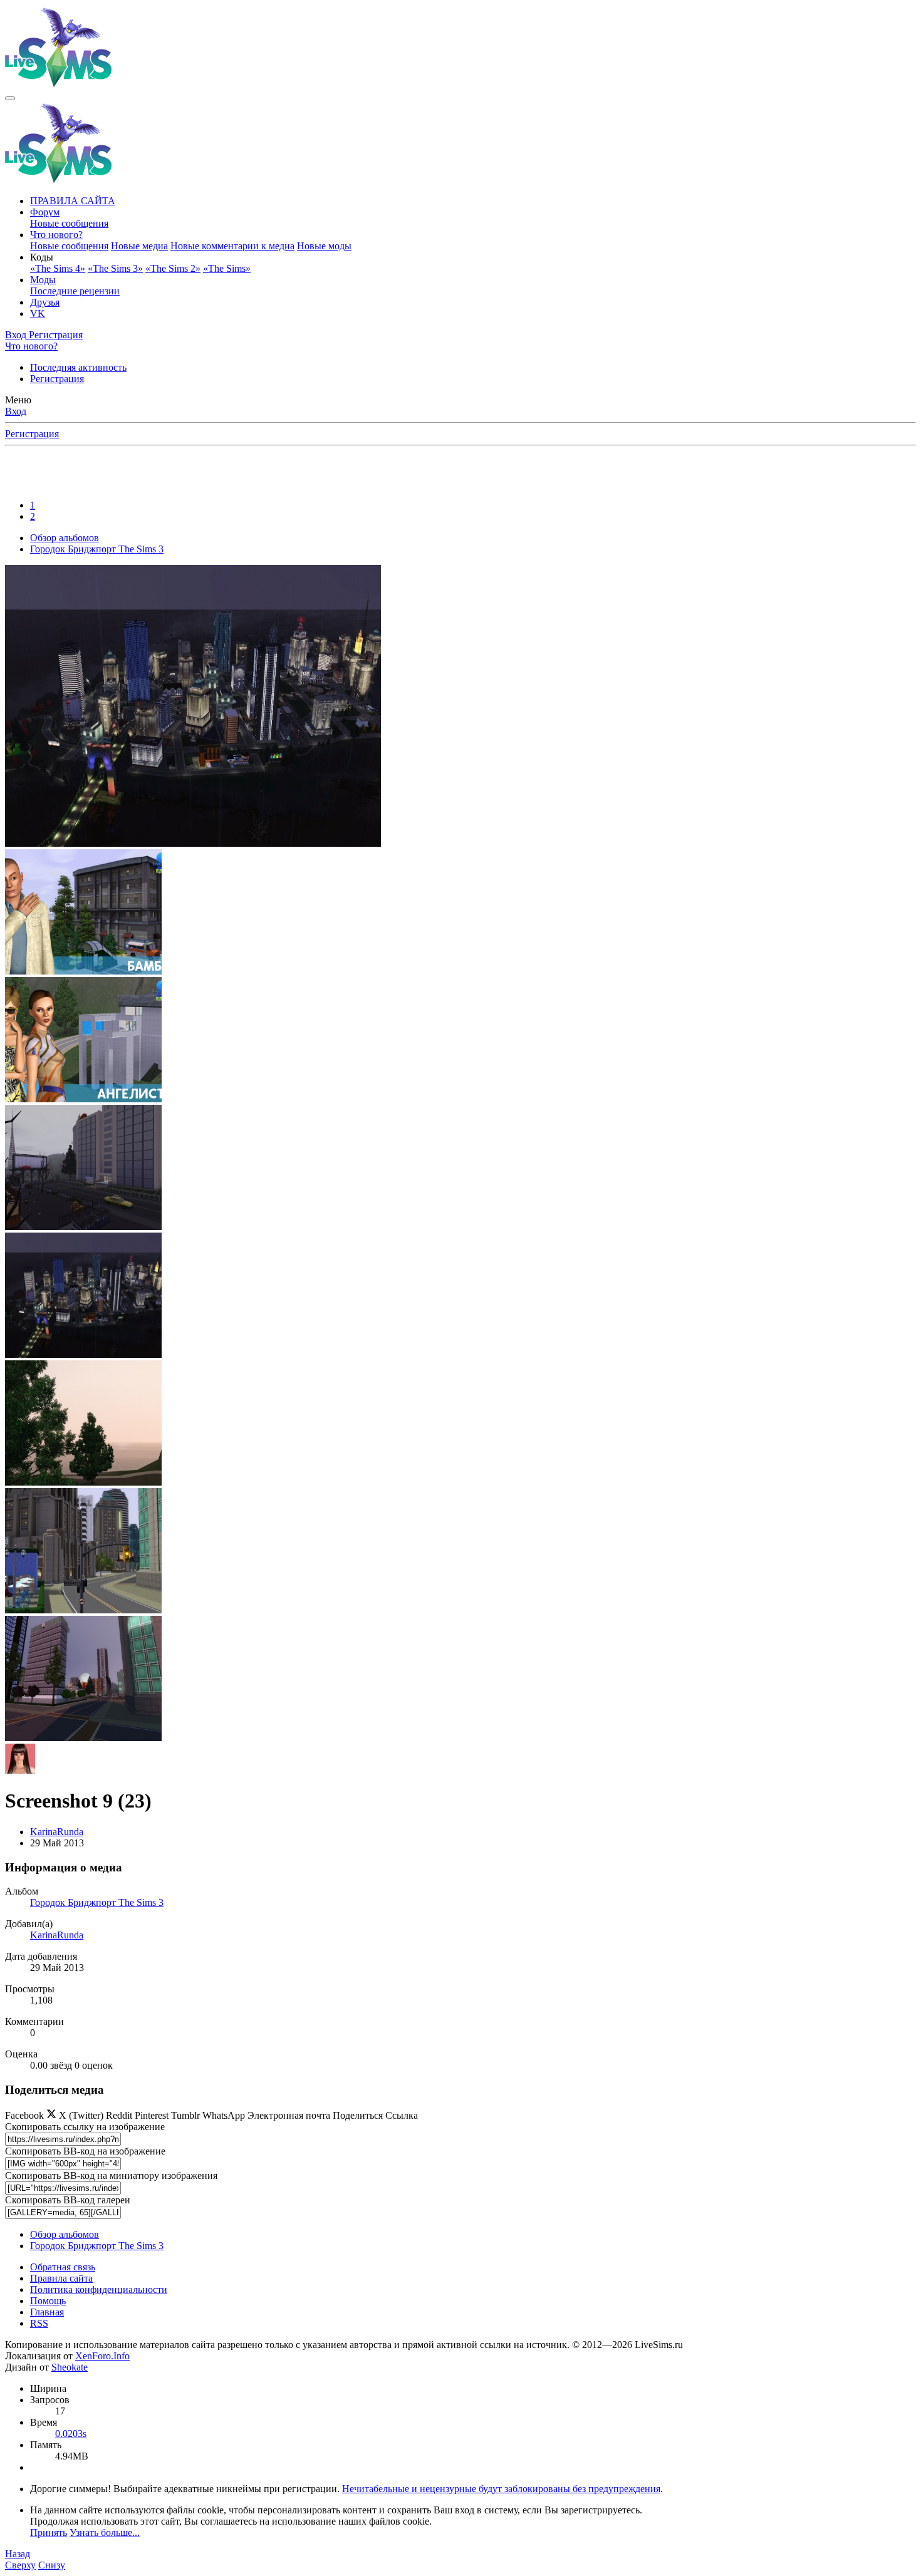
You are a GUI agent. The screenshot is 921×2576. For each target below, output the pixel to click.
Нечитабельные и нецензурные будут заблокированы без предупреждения (501, 2489)
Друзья (45, 302)
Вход (16, 411)
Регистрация (57, 379)
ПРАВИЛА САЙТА (73, 201)
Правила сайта (61, 2278)
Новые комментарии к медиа (232, 246)
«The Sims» (227, 268)
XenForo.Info (102, 2356)
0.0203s (71, 2434)
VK (38, 313)
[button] (42, 257)
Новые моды (324, 246)
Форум (45, 212)
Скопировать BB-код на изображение (85, 2151)
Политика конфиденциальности (99, 2289)
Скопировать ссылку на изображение (85, 2127)
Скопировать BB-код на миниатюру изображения (111, 2175)
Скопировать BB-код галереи (68, 2200)
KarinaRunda (57, 1832)
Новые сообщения (69, 223)
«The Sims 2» (173, 268)
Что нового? (56, 235)
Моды (43, 280)
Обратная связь (63, 2267)
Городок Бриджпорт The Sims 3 (97, 1902)
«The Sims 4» (58, 268)
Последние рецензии (75, 291)
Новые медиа (139, 246)
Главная (47, 2312)
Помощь (48, 2301)
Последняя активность (78, 367)
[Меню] (10, 98)
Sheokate (70, 2367)
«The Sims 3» (115, 268)
